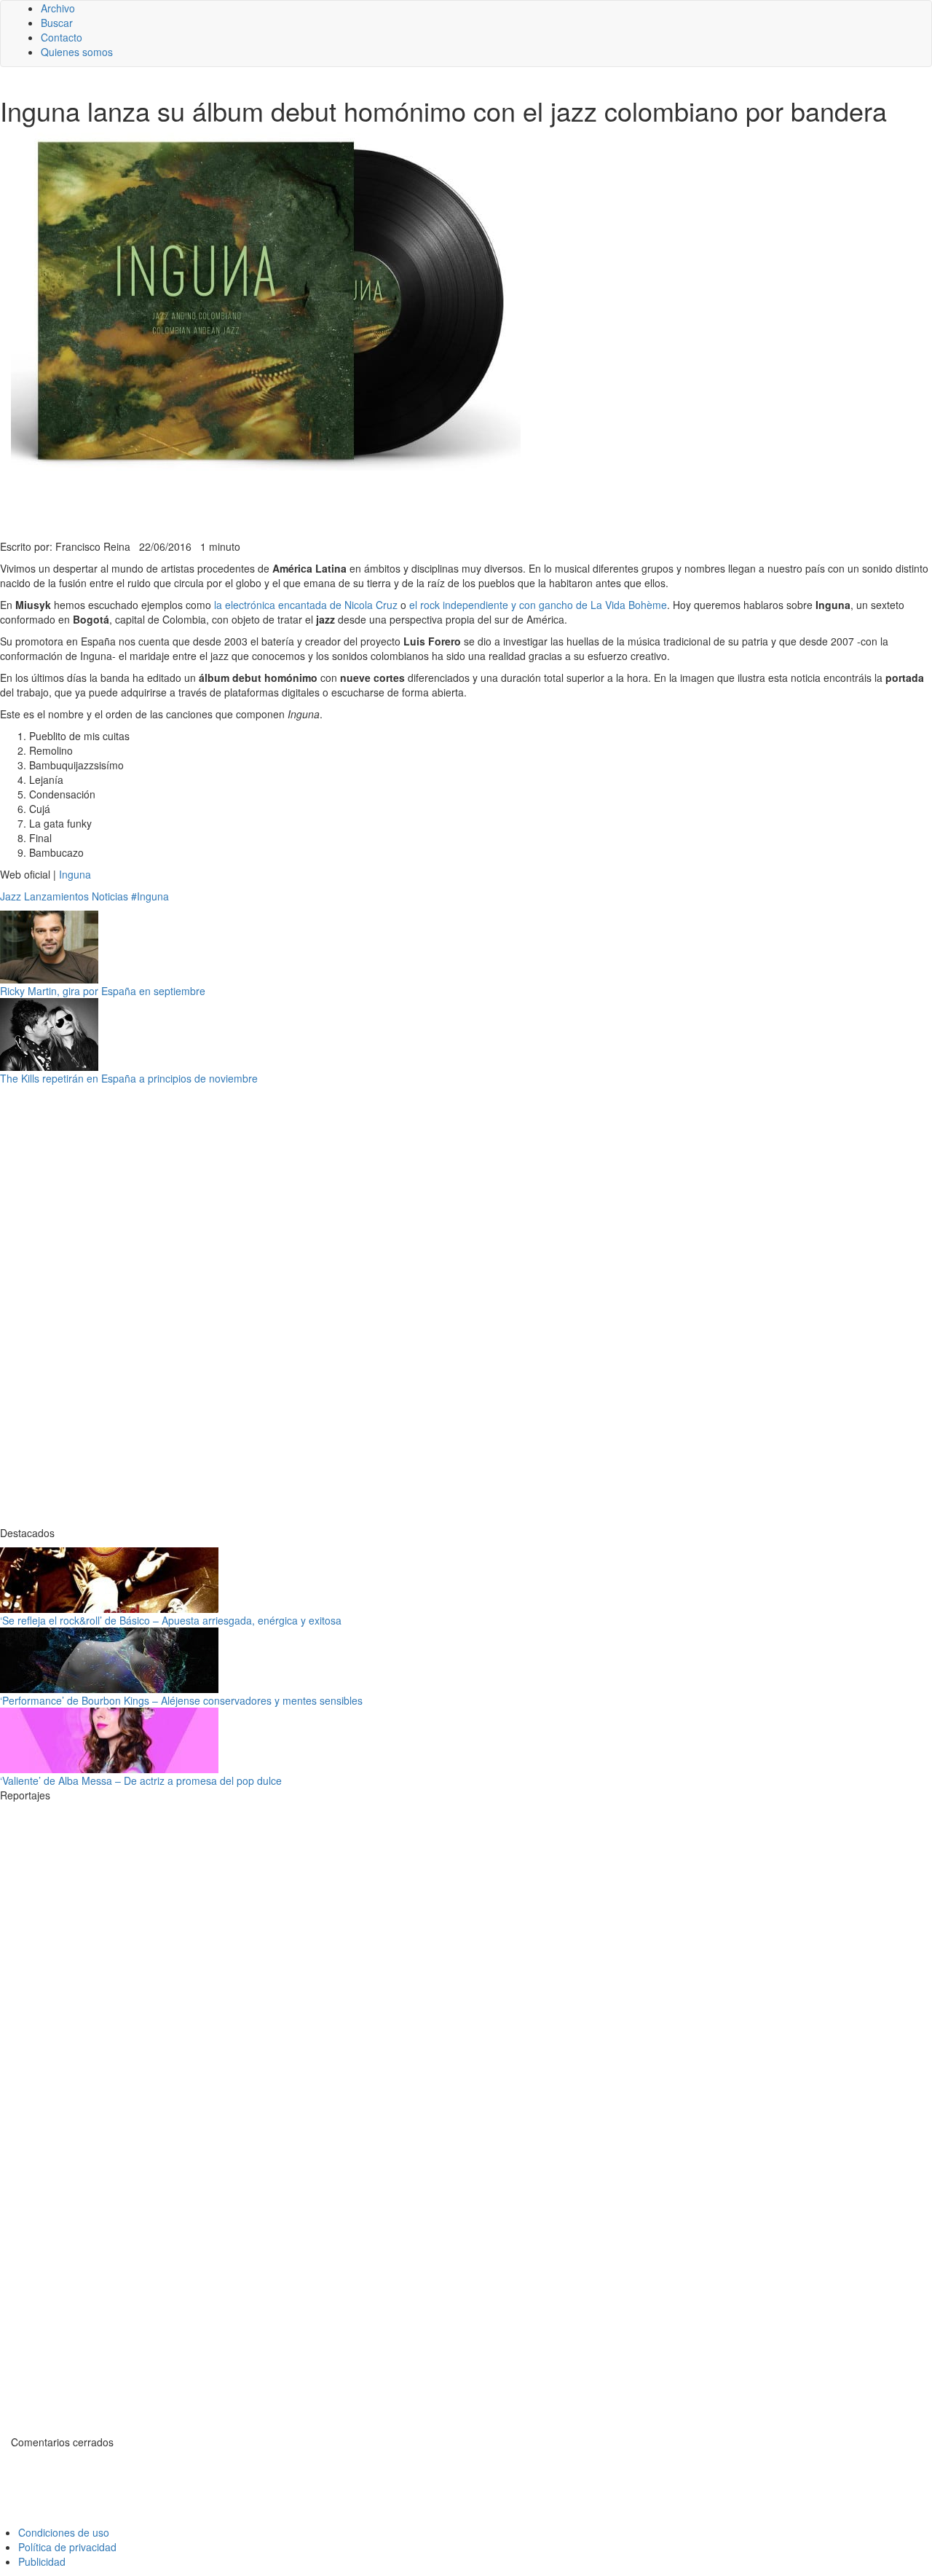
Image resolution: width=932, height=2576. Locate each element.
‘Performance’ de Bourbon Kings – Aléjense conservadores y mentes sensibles (181, 1700)
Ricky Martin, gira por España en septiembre (103, 991)
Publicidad (42, 2561)
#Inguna (150, 896)
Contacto (62, 37)
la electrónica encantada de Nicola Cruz (306, 605)
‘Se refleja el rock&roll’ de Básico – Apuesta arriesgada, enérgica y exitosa (171, 1620)
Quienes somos (77, 52)
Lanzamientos (56, 896)
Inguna (75, 874)
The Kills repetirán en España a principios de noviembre (129, 1078)
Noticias (110, 896)
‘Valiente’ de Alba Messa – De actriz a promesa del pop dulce (141, 1780)
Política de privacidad (67, 2547)
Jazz (11, 896)
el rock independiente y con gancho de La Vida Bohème (538, 605)
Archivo (58, 8)
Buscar (57, 23)
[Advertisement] (357, 503)
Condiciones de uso (64, 2532)
